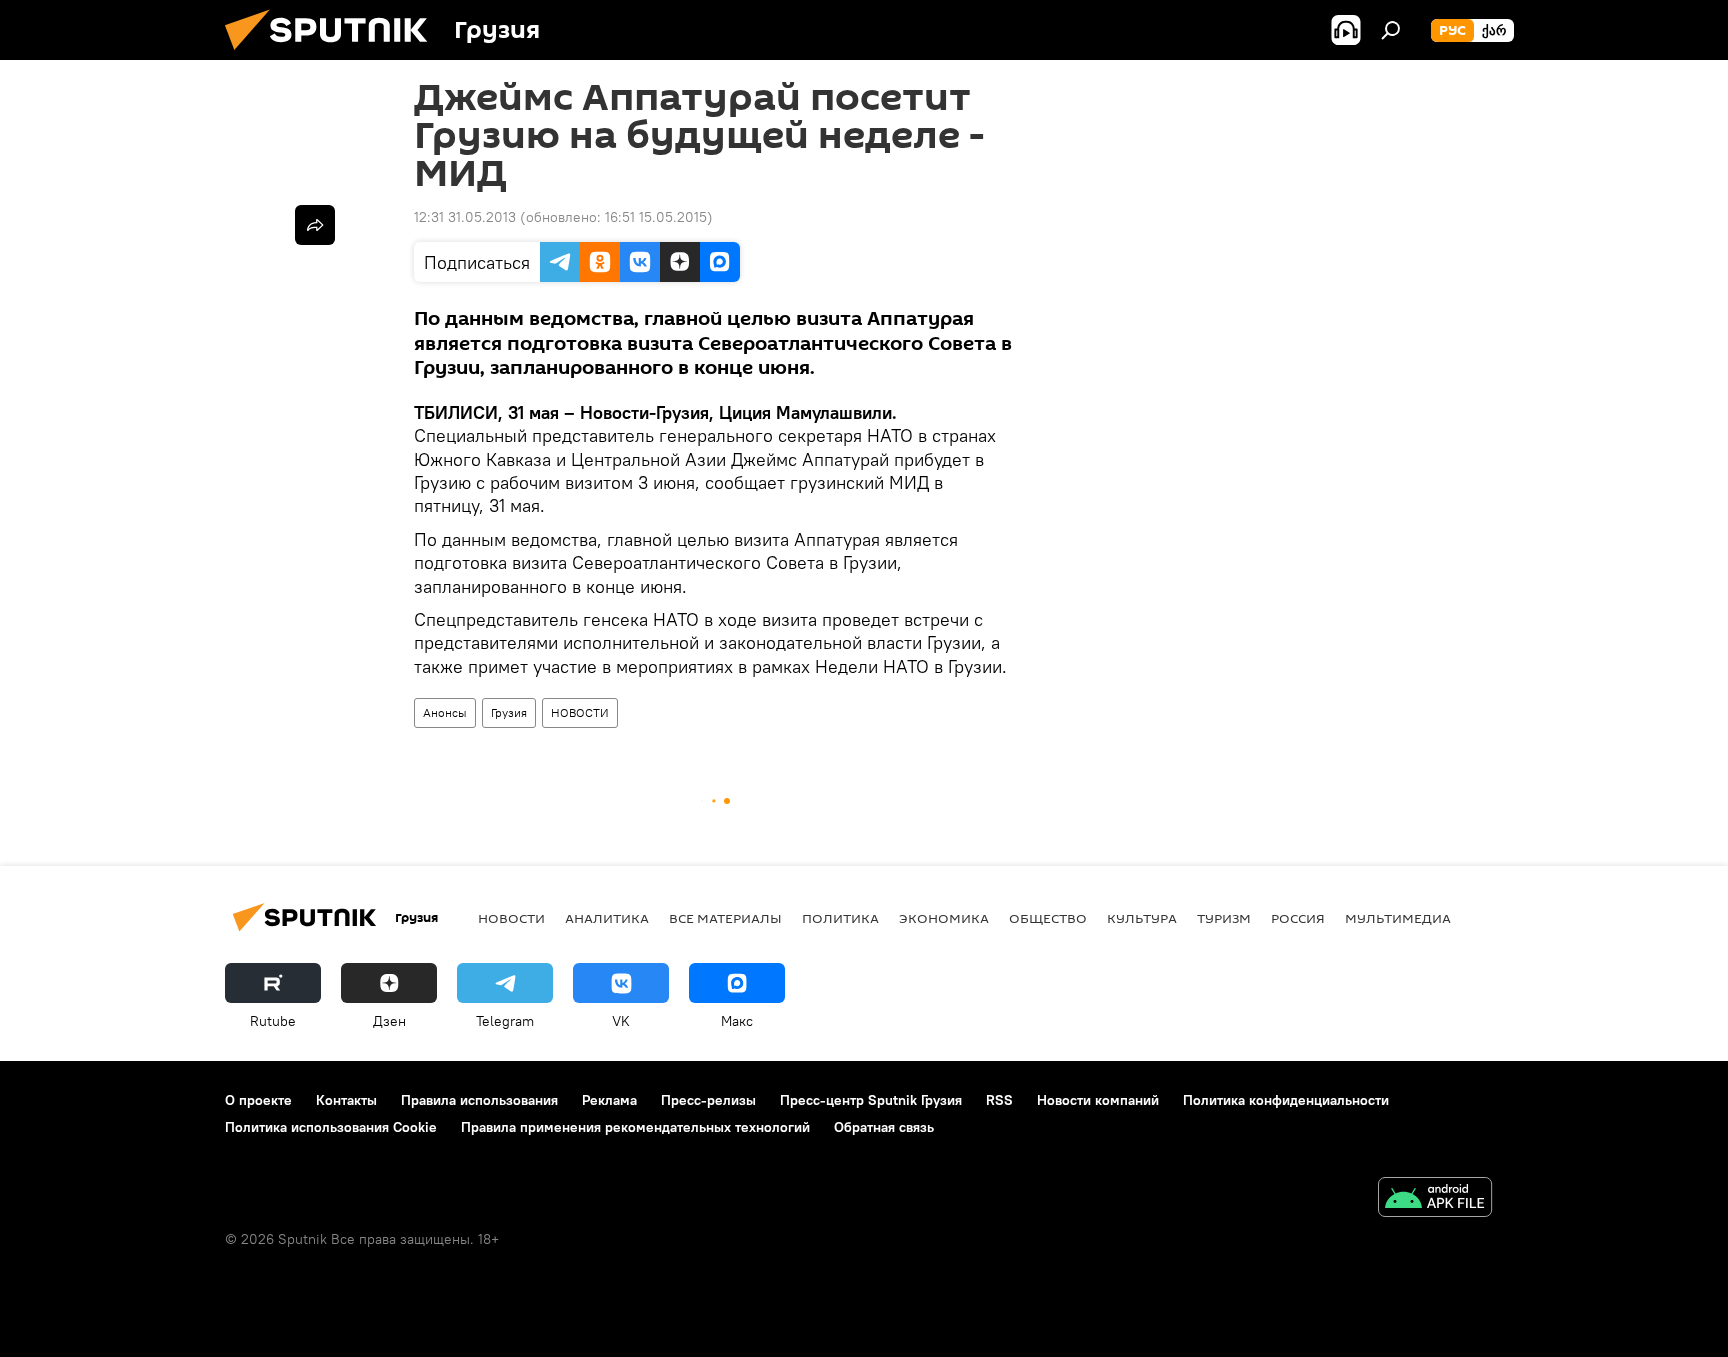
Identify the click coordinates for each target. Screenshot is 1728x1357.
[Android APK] (1435, 1199)
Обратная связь (884, 1127)
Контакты (346, 1100)
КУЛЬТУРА (1142, 918)
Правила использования (479, 1100)
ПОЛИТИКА (840, 918)
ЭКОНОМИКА (944, 918)
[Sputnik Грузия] (334, 55)
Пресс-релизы (708, 1100)
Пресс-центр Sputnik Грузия (871, 1100)
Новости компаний (1098, 1100)
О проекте (258, 1100)
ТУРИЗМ (1224, 918)
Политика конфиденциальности (1286, 1100)
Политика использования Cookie (331, 1127)
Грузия (509, 712)
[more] (315, 225)
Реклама (609, 1100)
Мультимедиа (1398, 918)
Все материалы (725, 918)
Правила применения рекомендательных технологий (635, 1127)
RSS (999, 1100)
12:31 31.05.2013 (465, 217)
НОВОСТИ (580, 712)
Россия (1298, 918)
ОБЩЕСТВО (1048, 918)
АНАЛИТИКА (607, 918)
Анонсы (445, 712)
